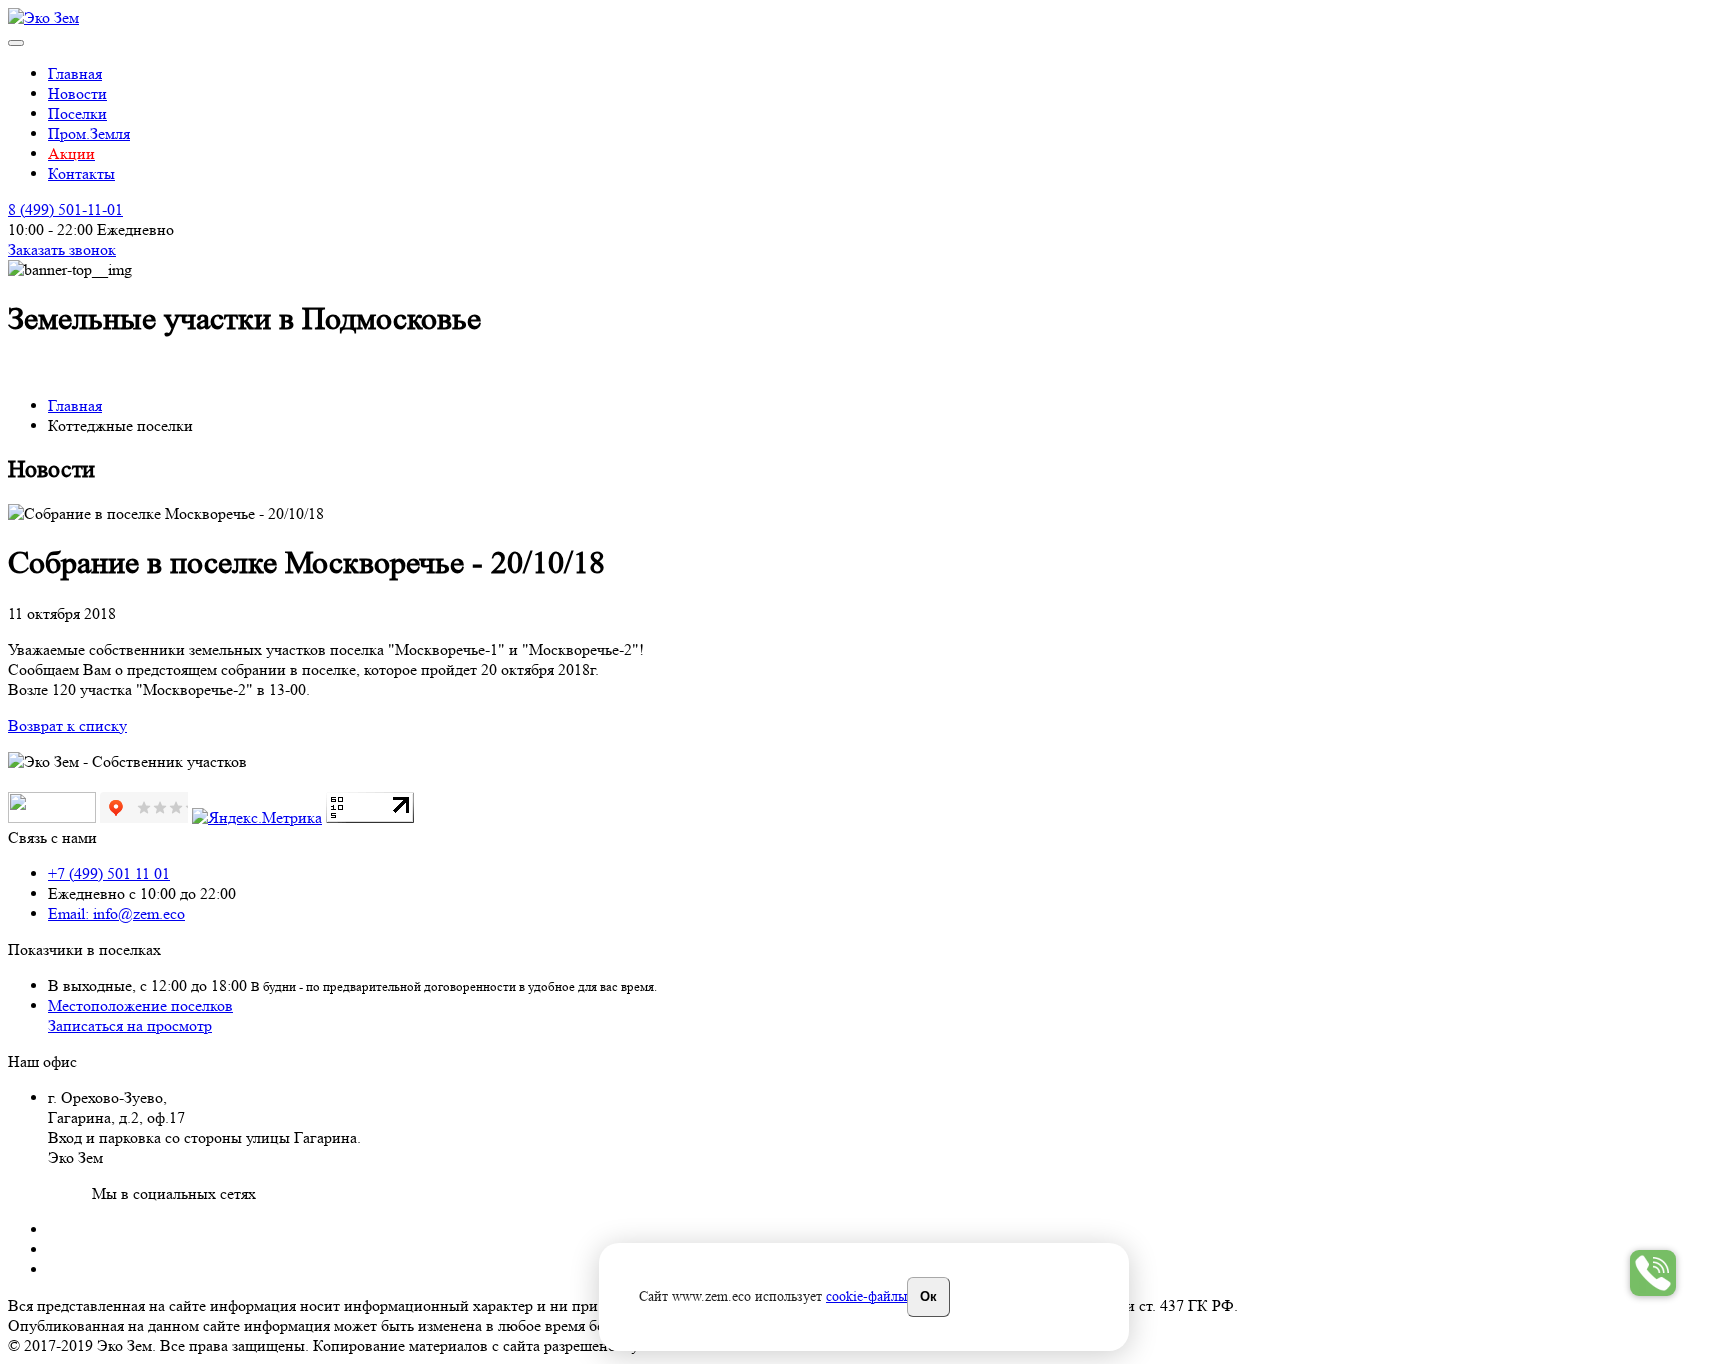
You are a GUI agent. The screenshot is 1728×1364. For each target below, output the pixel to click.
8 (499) (65, 209)
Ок (928, 1295)
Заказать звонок (62, 249)
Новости (77, 93)
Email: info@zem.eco (116, 913)
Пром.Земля (89, 133)
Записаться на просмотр (130, 1025)
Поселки (77, 113)
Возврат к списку (67, 725)
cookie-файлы (866, 1296)
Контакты (81, 173)
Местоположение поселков (140, 1005)
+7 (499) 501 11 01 (109, 873)
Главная (75, 73)
